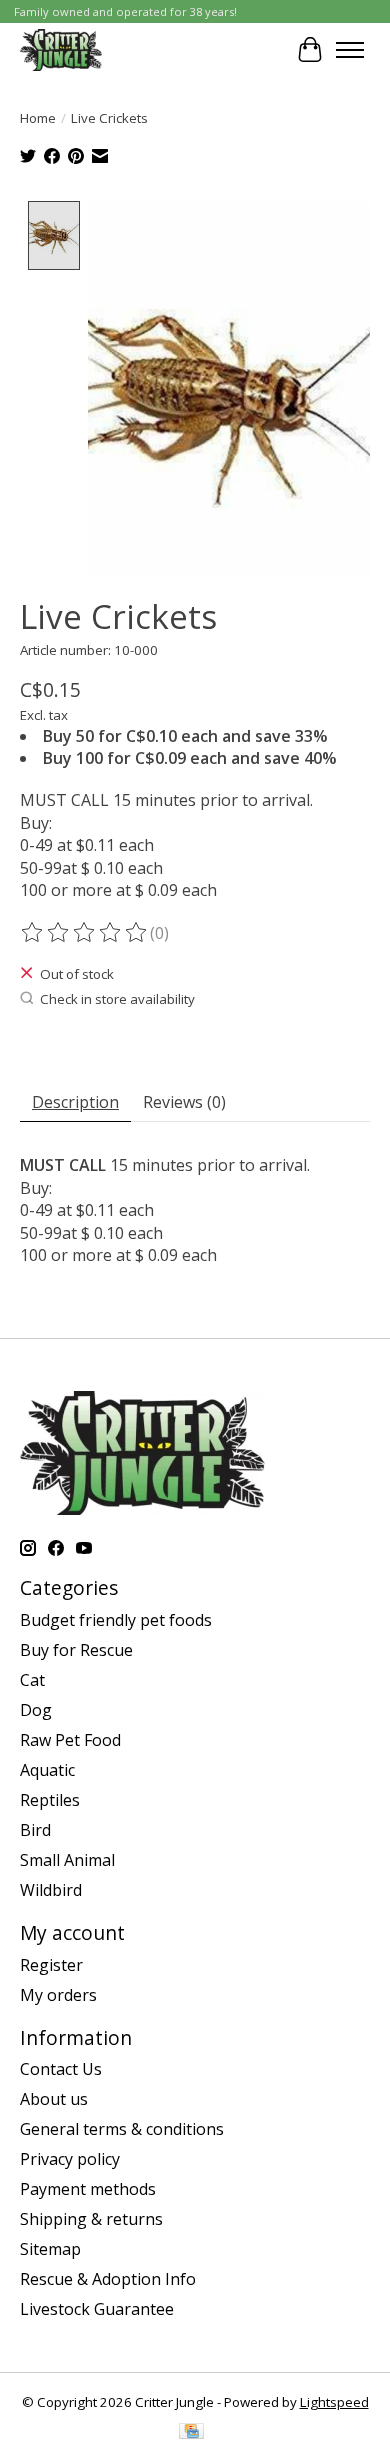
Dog (36, 1710)
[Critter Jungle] (61, 49)
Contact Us (61, 2069)
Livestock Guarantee (97, 2309)
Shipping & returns (91, 2219)
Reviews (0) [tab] (184, 1102)
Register (51, 1965)
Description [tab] (75, 1102)
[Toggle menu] (350, 50)
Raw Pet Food (70, 1740)
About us (54, 2099)
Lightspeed (334, 2402)
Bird (35, 1830)
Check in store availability (117, 999)
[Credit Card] (191, 2433)
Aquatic (47, 1770)
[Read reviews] (85, 933)
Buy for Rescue (76, 1650)
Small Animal (67, 1860)
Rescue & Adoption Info (108, 2279)
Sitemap (50, 2249)
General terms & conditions (122, 2129)
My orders (58, 1995)
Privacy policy (70, 2159)
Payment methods (88, 2189)
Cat (32, 1680)
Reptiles (50, 1800)
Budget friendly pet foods (116, 1620)
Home (38, 118)
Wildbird (51, 1890)
